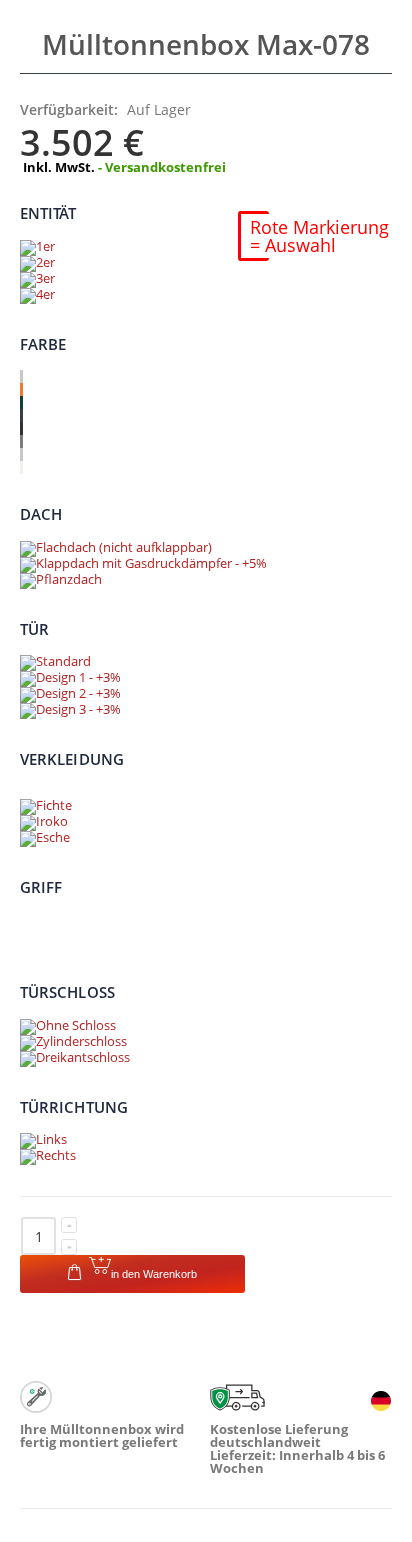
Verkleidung (72, 759)
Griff (41, 886)
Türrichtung (74, 1106)
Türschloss (67, 992)
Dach (41, 514)
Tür (34, 628)
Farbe (43, 343)
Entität (48, 213)
